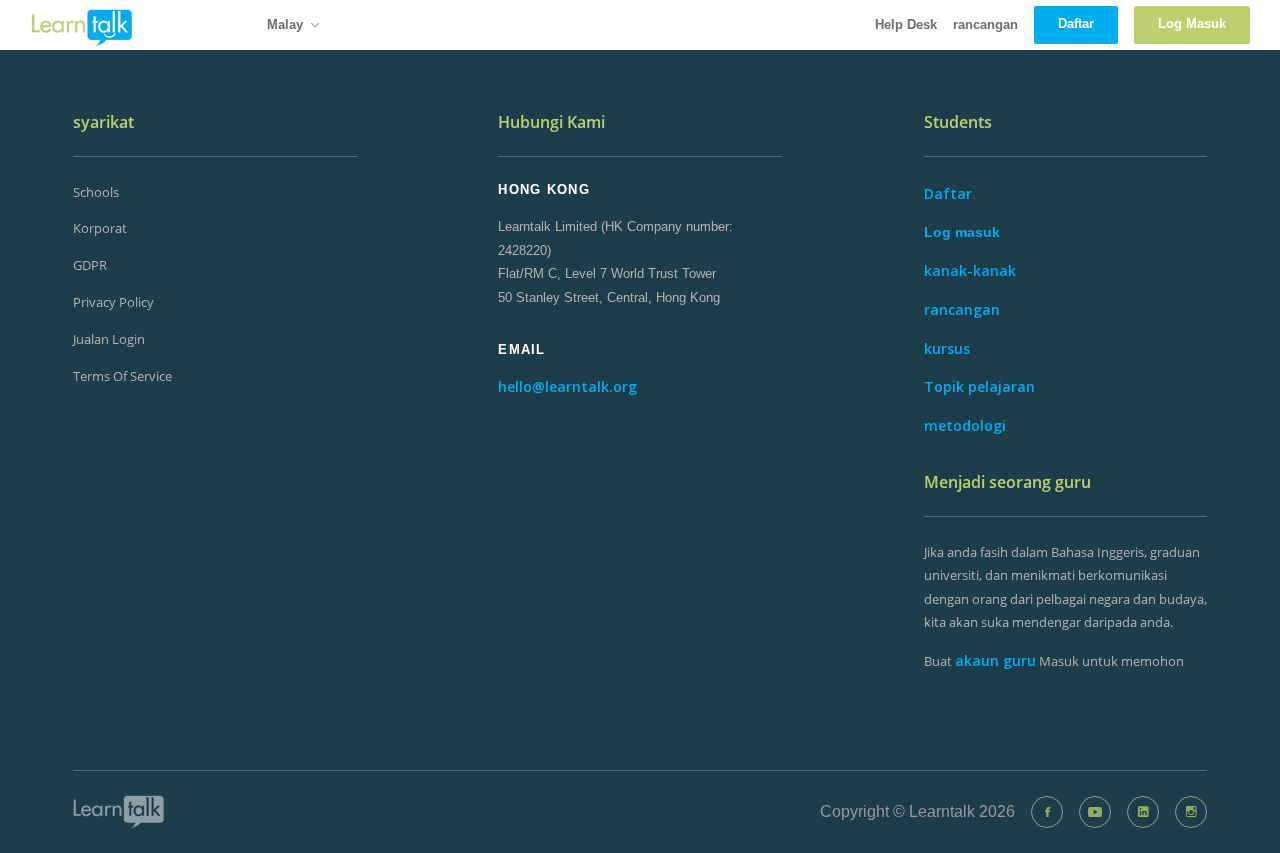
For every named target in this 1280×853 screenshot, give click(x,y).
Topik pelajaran (979, 386)
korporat (100, 228)
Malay (285, 24)
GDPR (90, 265)
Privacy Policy (113, 302)
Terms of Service (122, 376)
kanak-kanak (970, 270)
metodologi (965, 425)
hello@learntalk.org (567, 386)
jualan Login (109, 339)
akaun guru (995, 660)
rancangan (985, 24)
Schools (96, 192)
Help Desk (906, 24)
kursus (947, 348)
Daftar (948, 193)
